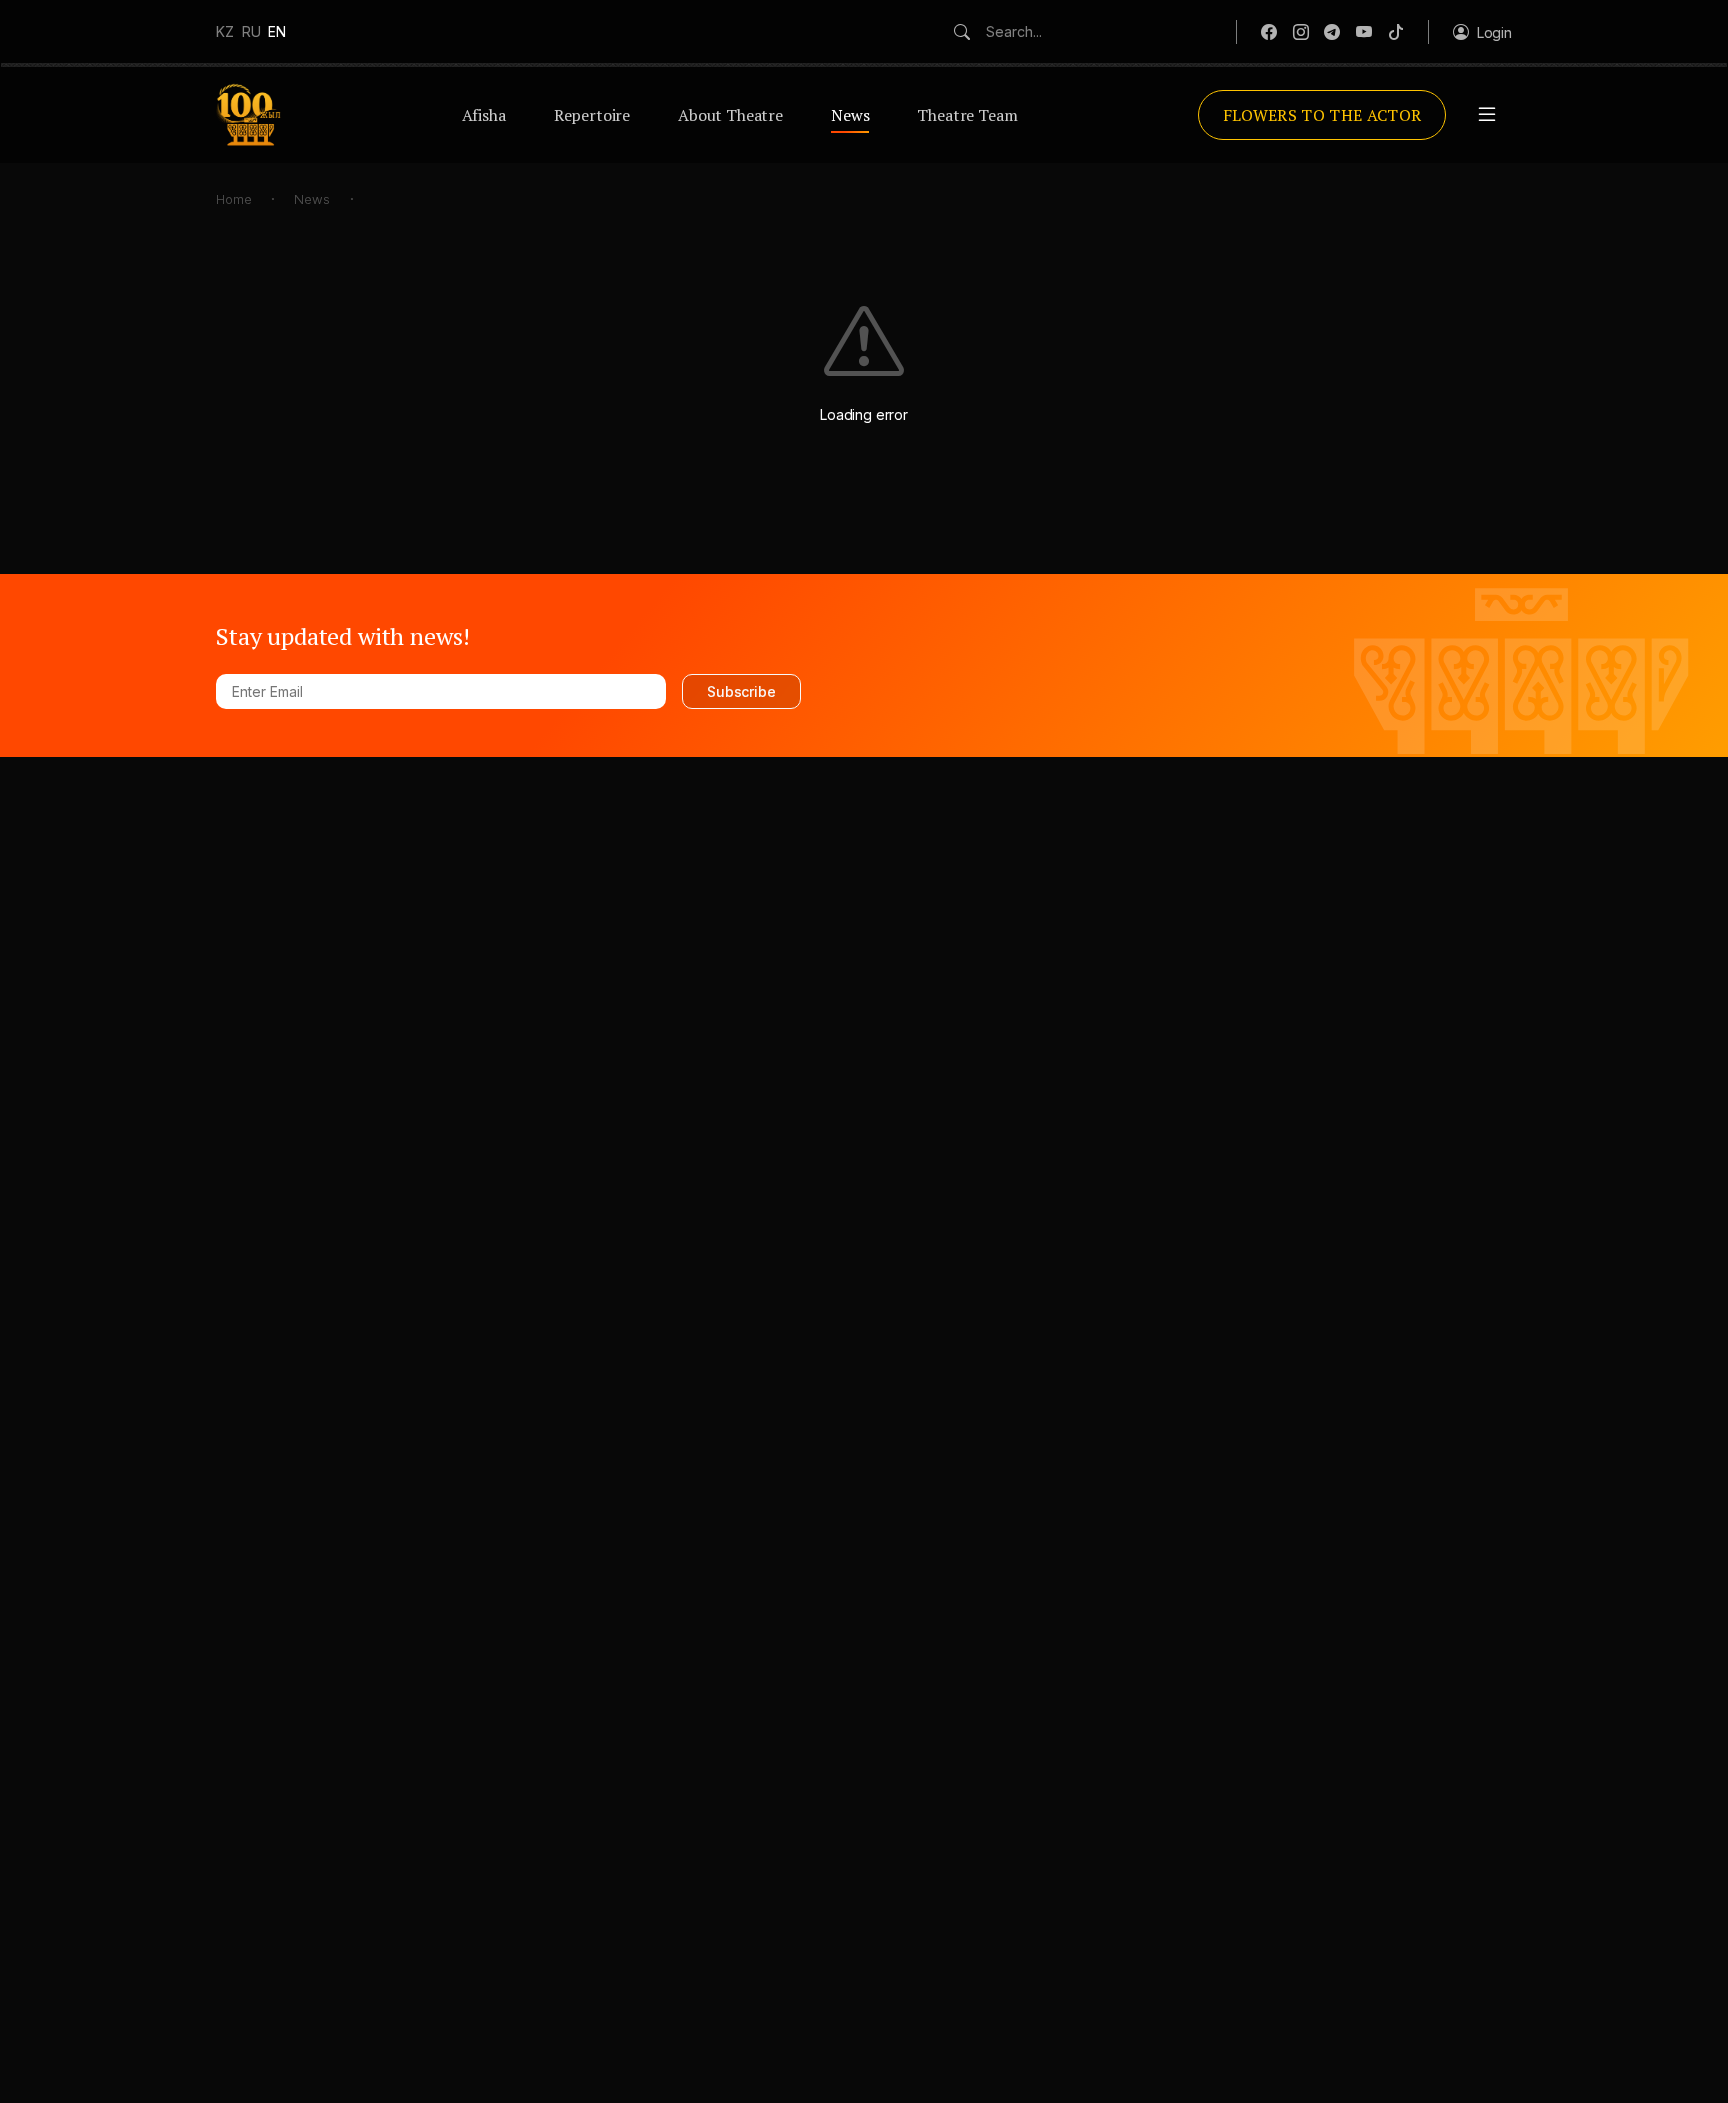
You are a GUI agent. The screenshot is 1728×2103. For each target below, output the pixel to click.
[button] (1482, 32)
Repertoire (592, 115)
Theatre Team (967, 115)
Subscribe (741, 691)
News (850, 115)
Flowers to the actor (1322, 115)
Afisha (484, 115)
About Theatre (730, 115)
